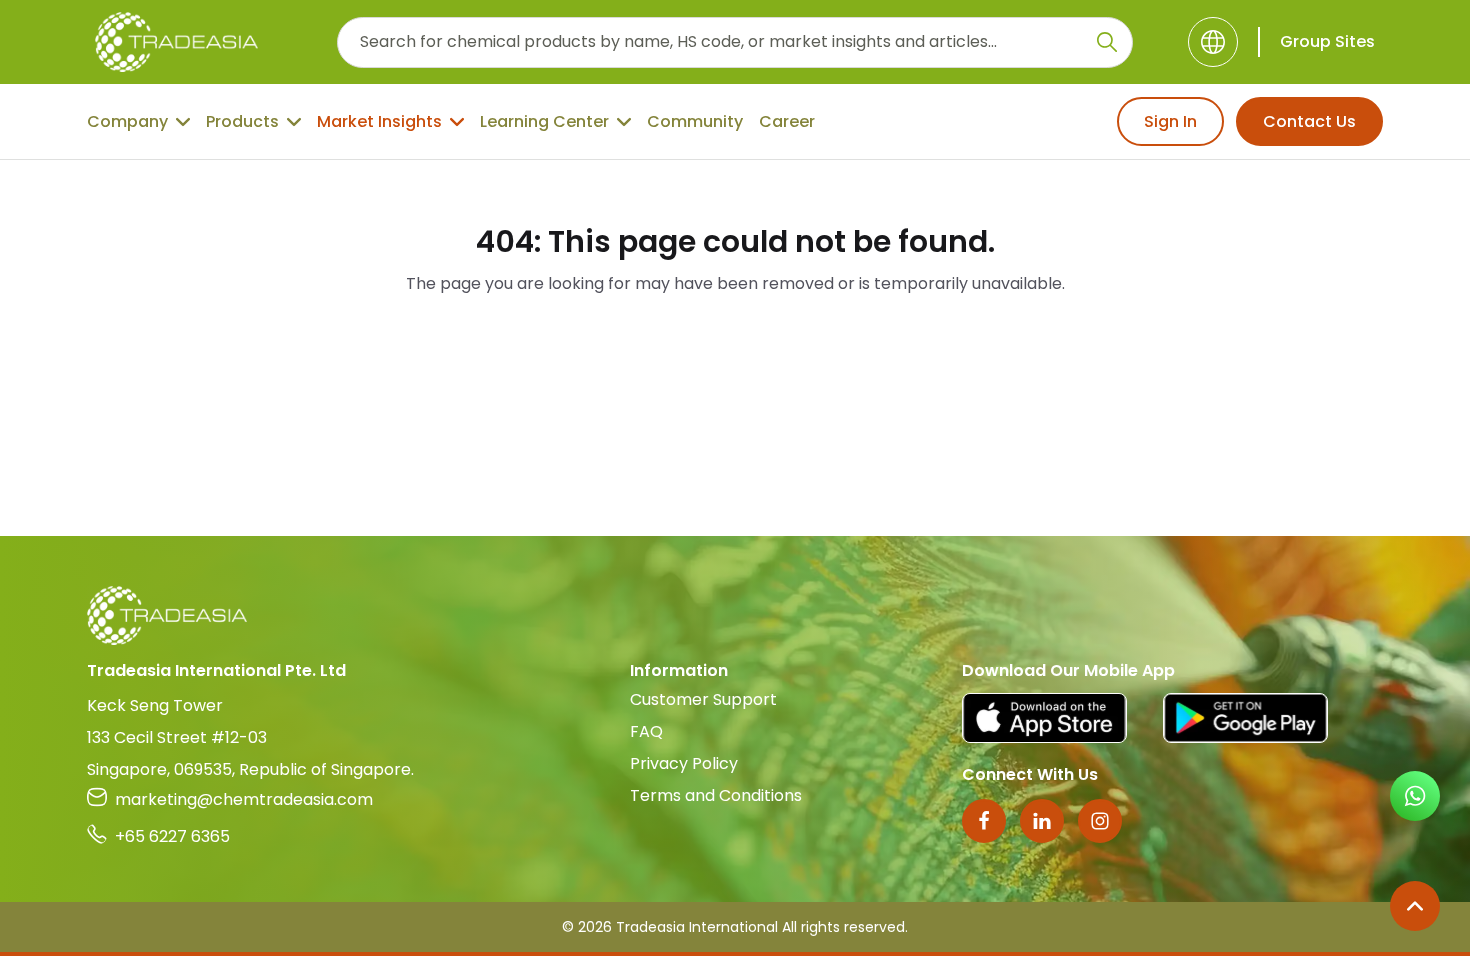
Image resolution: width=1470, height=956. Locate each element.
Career (787, 121)
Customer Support (703, 699)
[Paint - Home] (176, 42)
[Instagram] (1100, 821)
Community (695, 121)
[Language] (1213, 42)
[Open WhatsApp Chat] (1415, 796)
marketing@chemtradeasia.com (244, 799)
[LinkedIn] (1042, 821)
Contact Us (1309, 121)
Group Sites (1327, 41)
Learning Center (544, 121)
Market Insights (379, 121)
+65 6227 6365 (172, 836)
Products (242, 121)
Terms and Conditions (716, 795)
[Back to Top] (1415, 906)
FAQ (646, 731)
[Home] (735, 615)
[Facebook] (984, 821)
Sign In (1170, 121)
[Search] (1107, 42)
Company (127, 121)
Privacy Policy (684, 763)
